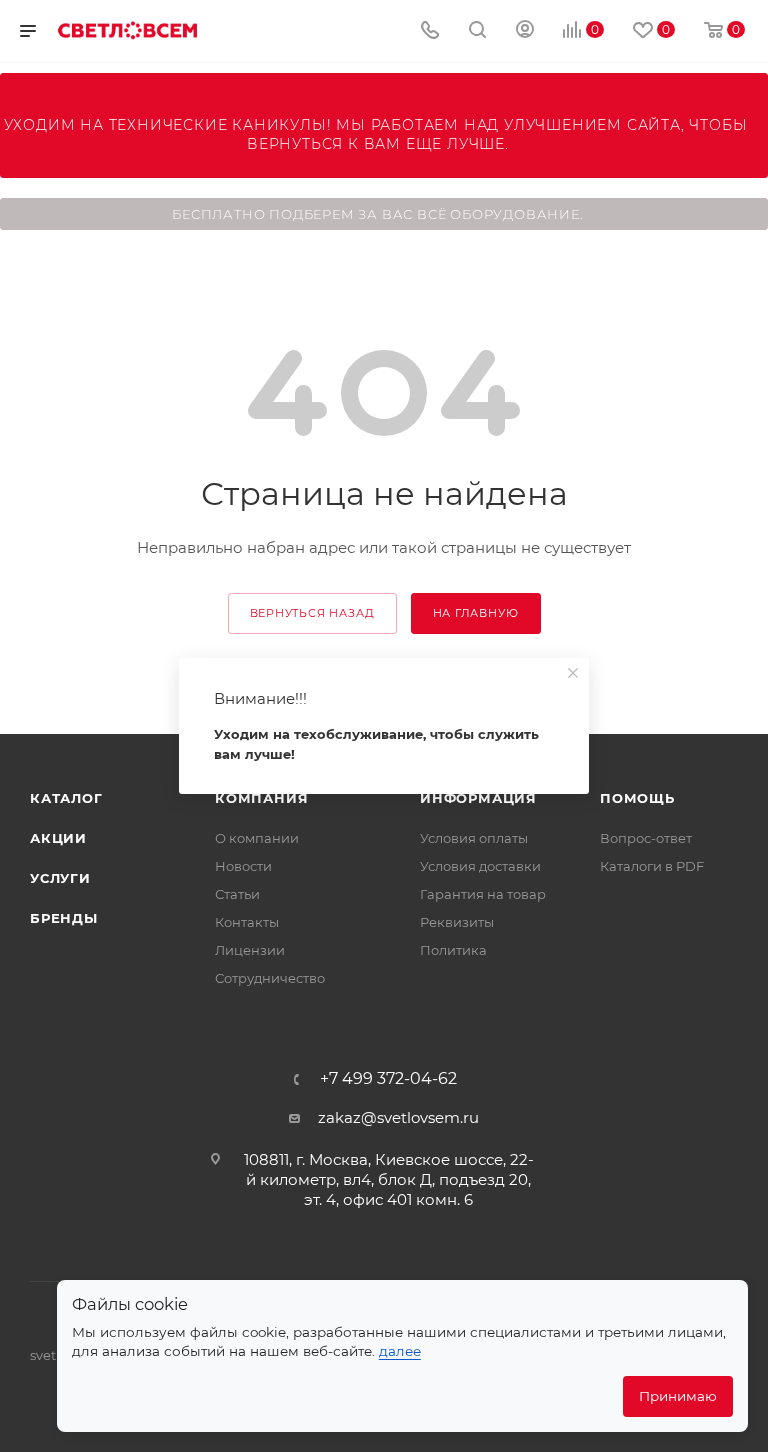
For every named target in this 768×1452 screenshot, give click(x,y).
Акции (58, 838)
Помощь (637, 798)
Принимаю (678, 1396)
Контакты (247, 922)
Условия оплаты (474, 838)
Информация (478, 798)
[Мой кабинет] (525, 31)
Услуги (60, 878)
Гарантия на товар (483, 894)
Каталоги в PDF (652, 866)
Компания (261, 798)
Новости (243, 866)
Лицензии (250, 950)
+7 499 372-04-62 (388, 1079)
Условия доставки (480, 866)
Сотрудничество (270, 978)
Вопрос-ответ (646, 838)
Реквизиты (457, 922)
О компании (257, 838)
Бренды (64, 918)
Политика (453, 950)
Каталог (66, 798)
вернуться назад (312, 613)
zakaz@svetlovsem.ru (398, 1117)
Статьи (237, 894)
